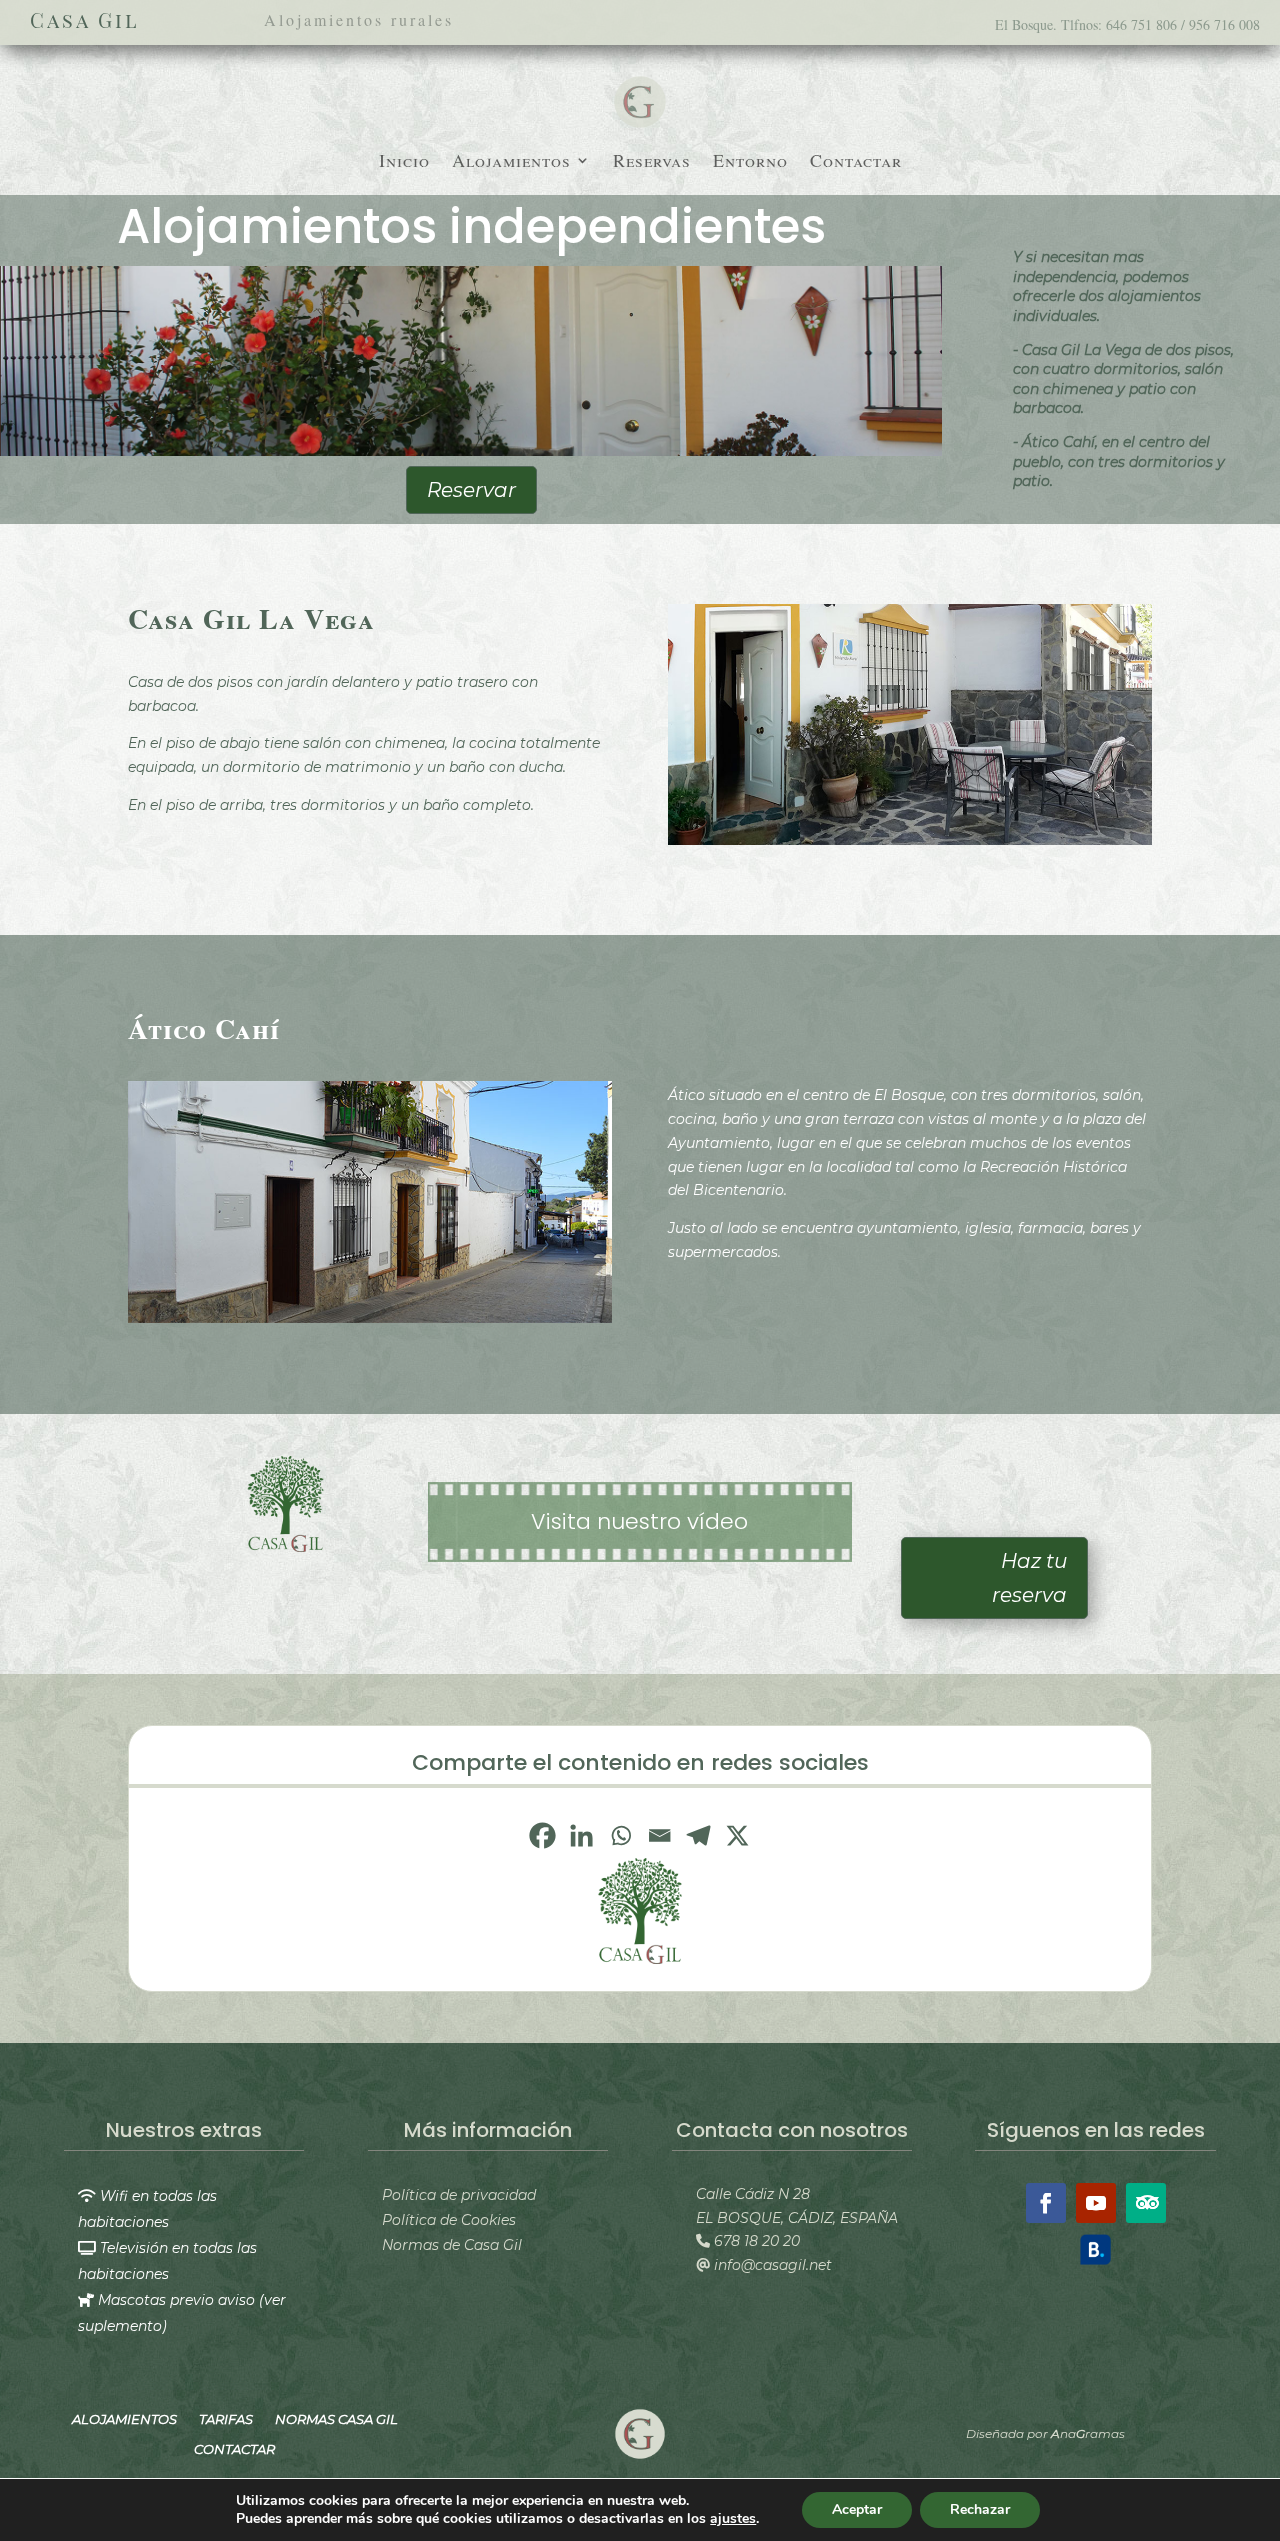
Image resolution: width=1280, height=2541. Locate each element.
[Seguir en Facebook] (1046, 2203)
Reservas (652, 162)
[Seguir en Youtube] (1096, 2203)
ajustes (733, 2519)
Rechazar (980, 2509)
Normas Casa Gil (336, 2418)
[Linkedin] (581, 1835)
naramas (1088, 2433)
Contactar (856, 162)
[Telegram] (698, 1835)
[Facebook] (542, 1835)
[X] (737, 1835)
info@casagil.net (771, 2265)
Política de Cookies (449, 2220)
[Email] (659, 1835)
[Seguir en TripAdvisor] (1146, 2203)
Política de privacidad (459, 2195)
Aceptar (857, 2509)
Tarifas (226, 2418)
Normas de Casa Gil (452, 2245)
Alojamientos (511, 162)
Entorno (750, 162)
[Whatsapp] (620, 1835)
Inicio (404, 162)
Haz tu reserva (1029, 1578)
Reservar (471, 490)
